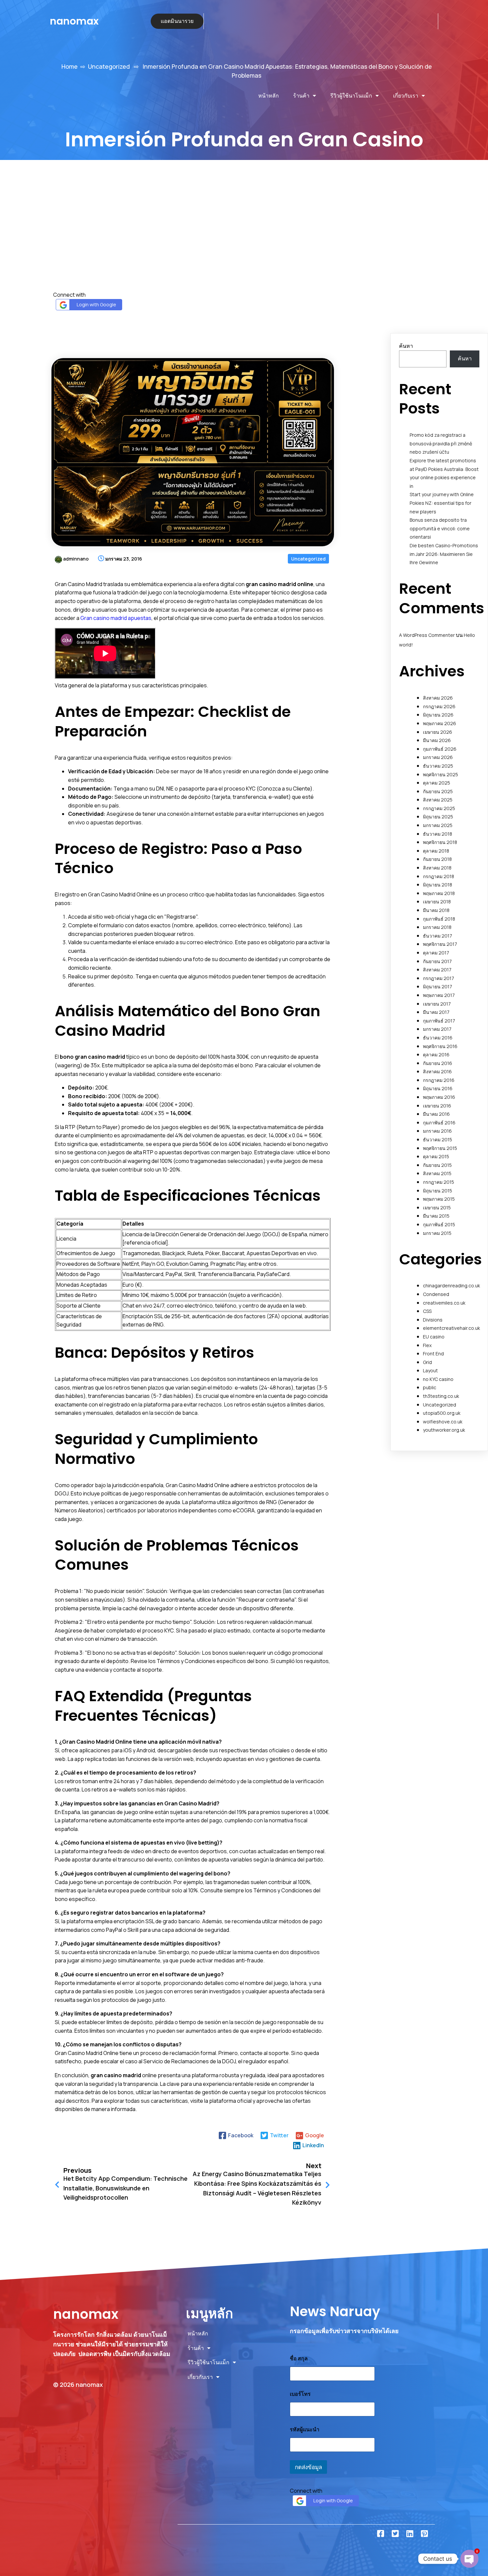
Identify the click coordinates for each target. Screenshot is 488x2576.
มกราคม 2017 (437, 1029)
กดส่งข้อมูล (308, 2467)
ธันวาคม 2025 (438, 766)
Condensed (436, 1294)
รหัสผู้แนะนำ (305, 2429)
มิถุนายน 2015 (438, 1191)
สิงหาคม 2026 (438, 698)
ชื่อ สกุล (299, 2358)
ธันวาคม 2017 (438, 936)
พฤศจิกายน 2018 (440, 842)
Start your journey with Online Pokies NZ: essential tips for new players (442, 503)
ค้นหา (406, 346)
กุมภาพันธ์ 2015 (439, 1224)
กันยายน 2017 (437, 961)
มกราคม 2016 (437, 1131)
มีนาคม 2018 (436, 910)
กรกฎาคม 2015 (439, 1182)
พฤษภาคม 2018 (439, 893)
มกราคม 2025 (438, 825)
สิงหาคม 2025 (438, 800)
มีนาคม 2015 (436, 1216)
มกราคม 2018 (437, 927)
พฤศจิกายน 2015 (440, 1148)
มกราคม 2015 (437, 1233)
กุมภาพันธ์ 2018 (439, 919)
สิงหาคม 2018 (437, 868)
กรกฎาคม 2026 (439, 706)
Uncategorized (109, 66)
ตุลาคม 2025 (437, 783)
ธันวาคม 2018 (438, 834)
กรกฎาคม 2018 (439, 876)
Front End (433, 1354)
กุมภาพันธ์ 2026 (440, 749)
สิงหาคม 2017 (437, 970)
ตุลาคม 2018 (436, 851)
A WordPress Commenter (427, 635)
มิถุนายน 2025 (438, 817)
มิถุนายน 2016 (438, 1088)
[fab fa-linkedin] (410, 2534)
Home (70, 66)
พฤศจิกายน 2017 (440, 944)
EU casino (434, 1337)
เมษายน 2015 (437, 1208)
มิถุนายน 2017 (438, 986)
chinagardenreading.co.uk (451, 1286)
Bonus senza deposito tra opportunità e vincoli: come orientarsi (440, 528)
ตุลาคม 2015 (436, 1156)
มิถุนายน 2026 (438, 715)
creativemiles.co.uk (444, 1303)
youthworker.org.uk (444, 1430)
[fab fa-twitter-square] (395, 2534)
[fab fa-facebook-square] (380, 2534)
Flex (427, 1345)
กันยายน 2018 (437, 859)
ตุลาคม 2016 (436, 1055)
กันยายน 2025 (438, 791)
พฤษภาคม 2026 (440, 723)
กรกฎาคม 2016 (439, 1080)
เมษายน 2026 (438, 732)
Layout (430, 1370)
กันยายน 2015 (437, 1165)
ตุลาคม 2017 (436, 953)
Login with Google (96, 304)
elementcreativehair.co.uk (451, 1328)
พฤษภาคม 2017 (439, 995)
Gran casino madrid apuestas (116, 618)
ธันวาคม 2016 (438, 1038)
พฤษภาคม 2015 (439, 1199)
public (430, 1387)
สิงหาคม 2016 (437, 1071)
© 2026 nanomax (78, 2385)
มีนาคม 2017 (436, 1012)
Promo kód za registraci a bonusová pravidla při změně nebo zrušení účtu (441, 443)
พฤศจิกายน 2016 (440, 1046)
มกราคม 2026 (438, 757)
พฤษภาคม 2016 (439, 1097)
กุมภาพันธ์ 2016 (439, 1123)
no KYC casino (438, 1379)
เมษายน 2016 (437, 1106)
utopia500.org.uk (442, 1413)
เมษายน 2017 (437, 1004)
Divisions (433, 1320)
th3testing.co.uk (441, 1396)
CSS (427, 1311)
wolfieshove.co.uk (443, 1422)
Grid (427, 1362)
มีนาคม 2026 (437, 740)
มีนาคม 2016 (436, 1114)
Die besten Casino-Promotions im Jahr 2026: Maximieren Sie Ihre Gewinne (444, 554)
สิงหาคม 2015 (437, 1173)
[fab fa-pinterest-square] (424, 2534)
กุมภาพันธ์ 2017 (439, 1021)
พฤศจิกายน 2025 (441, 774)
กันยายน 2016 (438, 1063)
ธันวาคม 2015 (438, 1139)
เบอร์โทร (300, 2394)
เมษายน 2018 (437, 902)
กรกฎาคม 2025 (439, 808)
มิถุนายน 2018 (438, 885)
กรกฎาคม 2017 (439, 978)
